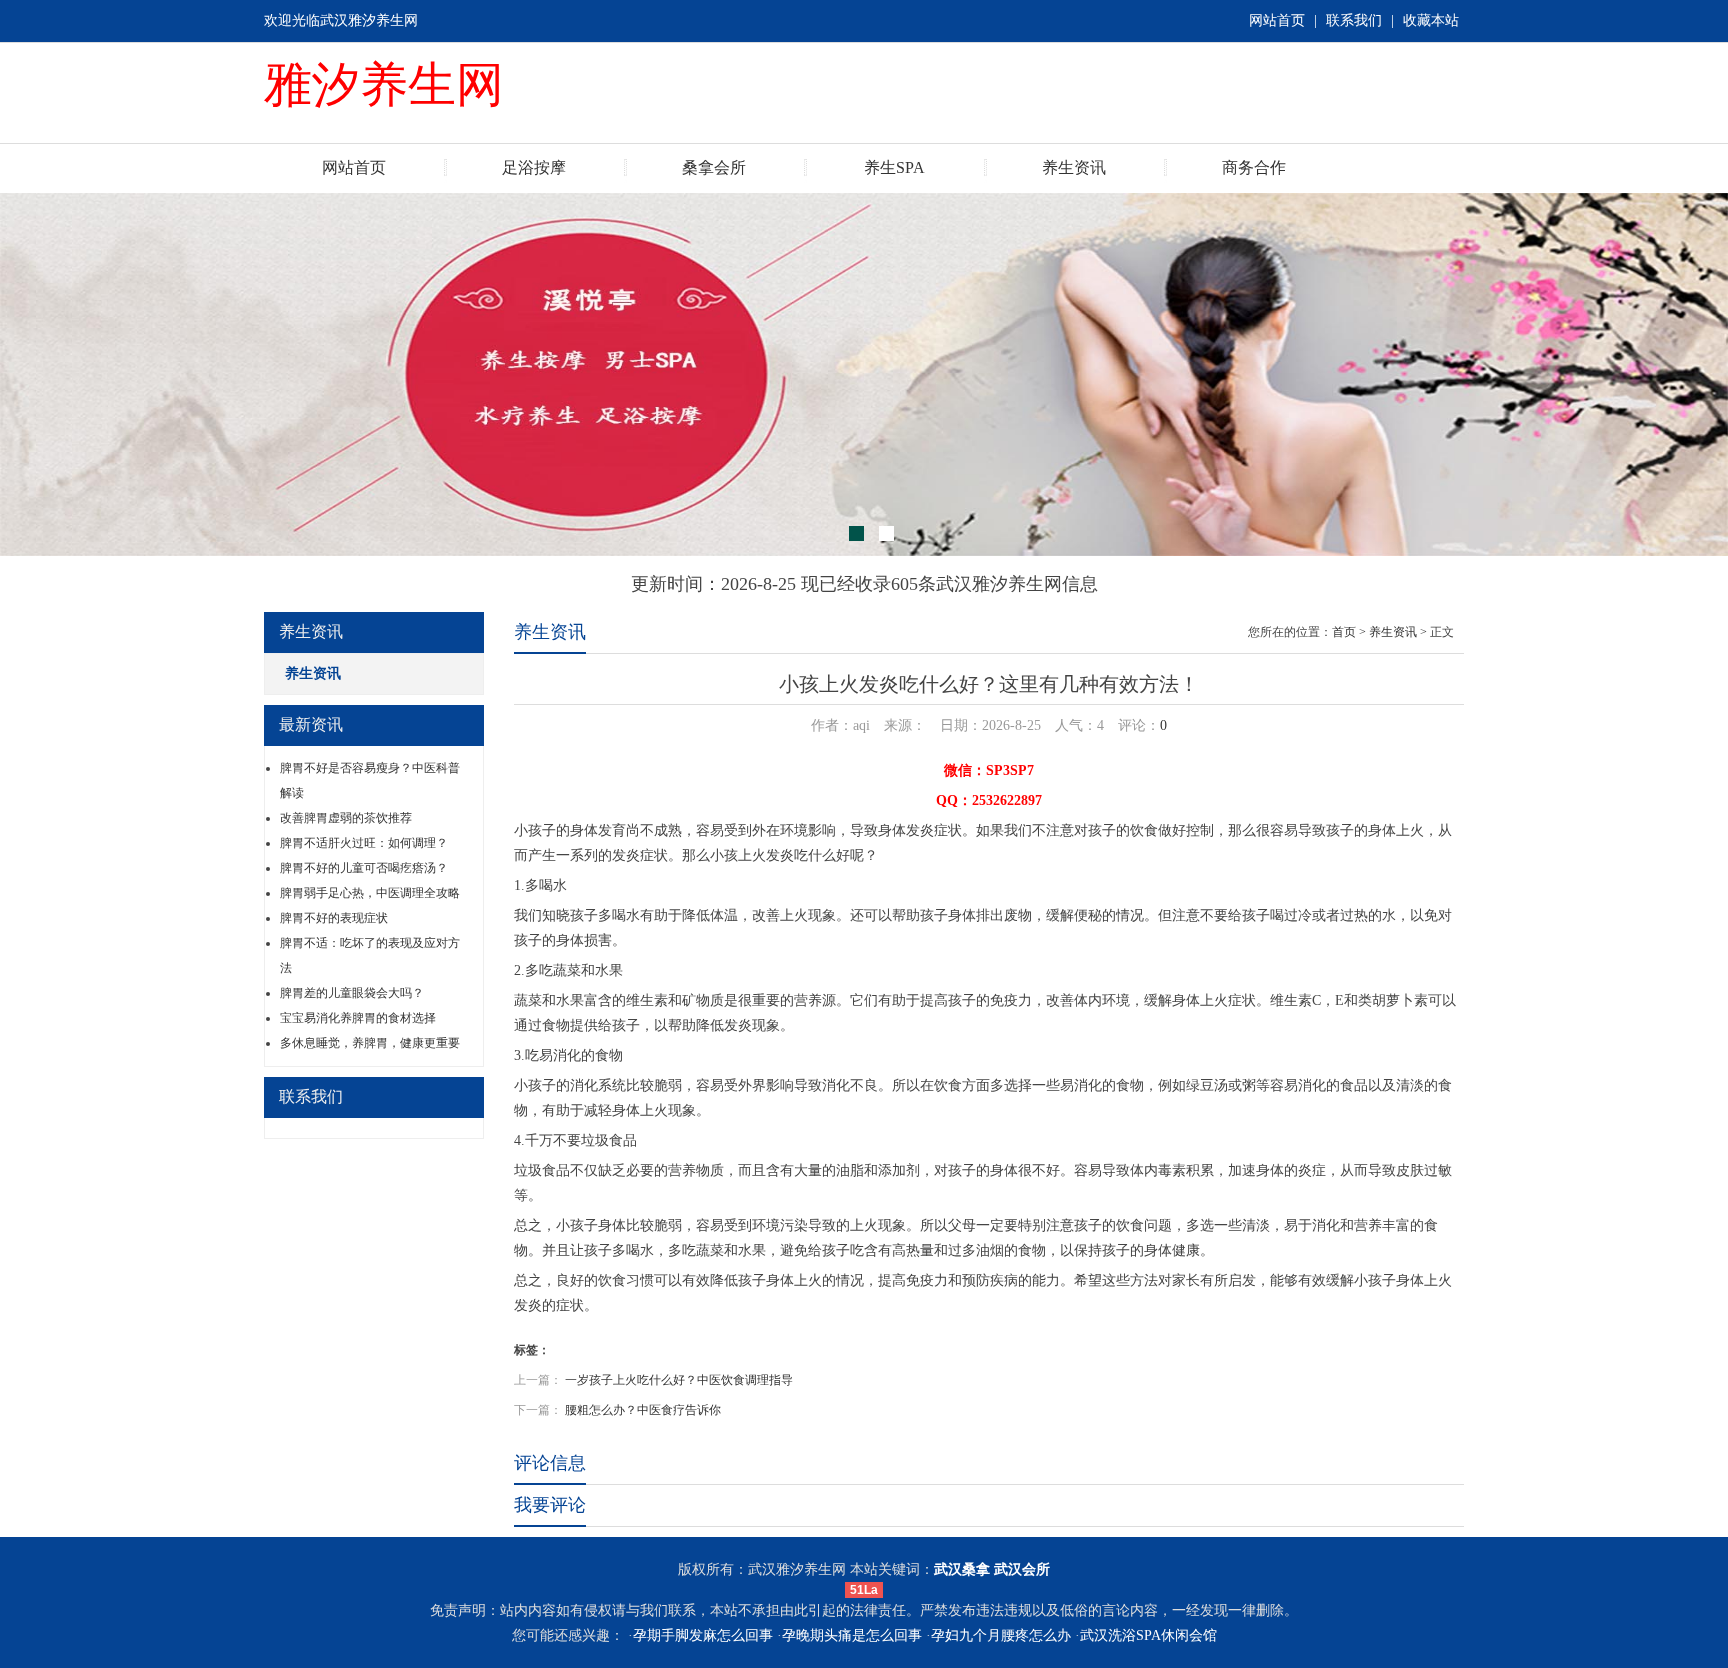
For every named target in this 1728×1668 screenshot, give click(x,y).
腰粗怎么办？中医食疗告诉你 (643, 1410)
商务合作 (1254, 167)
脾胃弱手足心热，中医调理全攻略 (370, 893)
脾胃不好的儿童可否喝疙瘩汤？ (364, 868)
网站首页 (1277, 20)
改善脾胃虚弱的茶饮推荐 (346, 818)
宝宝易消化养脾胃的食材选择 (358, 1018)
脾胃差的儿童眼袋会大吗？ (352, 993)
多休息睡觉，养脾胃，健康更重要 (370, 1043)
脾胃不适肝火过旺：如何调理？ (364, 843)
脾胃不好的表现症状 (334, 918)
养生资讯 (1074, 167)
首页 (1344, 632)
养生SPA (894, 167)
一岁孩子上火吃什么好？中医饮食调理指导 (679, 1380)
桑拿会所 (714, 167)
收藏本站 (1431, 20)
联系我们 (1354, 20)
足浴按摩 (534, 167)
